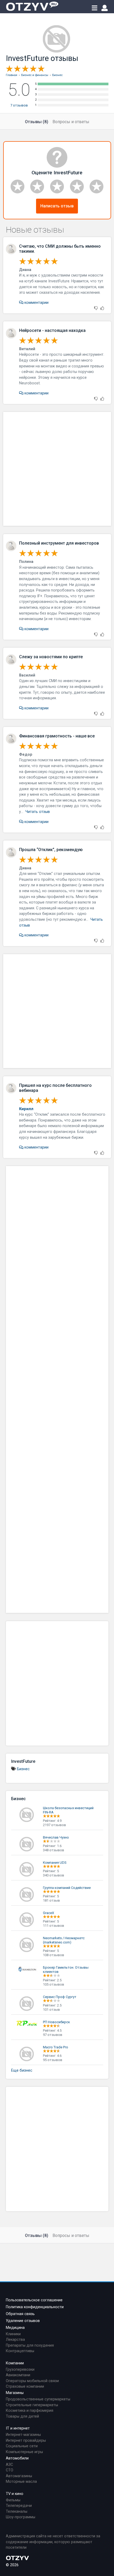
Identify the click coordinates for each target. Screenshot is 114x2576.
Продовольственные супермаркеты (38, 2399)
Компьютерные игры (24, 2452)
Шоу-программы (21, 2517)
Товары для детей (22, 2416)
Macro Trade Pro (56, 2047)
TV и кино (15, 2494)
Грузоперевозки (20, 2370)
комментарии (36, 303)
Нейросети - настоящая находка (52, 330)
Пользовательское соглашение (34, 2300)
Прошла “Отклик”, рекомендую (51, 850)
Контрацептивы (20, 2351)
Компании (15, 2363)
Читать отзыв (38, 812)
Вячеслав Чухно (56, 1837)
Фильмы (13, 2500)
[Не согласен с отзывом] (96, 308)
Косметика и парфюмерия (30, 2411)
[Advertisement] (57, 469)
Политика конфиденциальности (35, 2307)
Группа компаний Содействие (67, 1888)
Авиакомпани (18, 2375)
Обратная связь (20, 2314)
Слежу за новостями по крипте (51, 657)
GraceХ (49, 1913)
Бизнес (23, 1769)
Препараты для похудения (30, 2345)
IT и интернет (18, 2428)
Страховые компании (25, 2386)
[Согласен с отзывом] (102, 308)
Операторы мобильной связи (32, 2381)
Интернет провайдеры (26, 2441)
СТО (10, 2470)
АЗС (9, 2465)
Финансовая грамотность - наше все (57, 736)
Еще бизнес (22, 2070)
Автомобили (17, 2458)
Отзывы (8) (37, 122)
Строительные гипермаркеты (32, 2405)
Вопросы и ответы (71, 122)
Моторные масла (21, 2482)
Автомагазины (19, 2476)
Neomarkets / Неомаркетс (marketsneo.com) (64, 1940)
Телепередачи (19, 2506)
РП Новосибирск (56, 2022)
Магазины (15, 2393)
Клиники (13, 2334)
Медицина (15, 2328)
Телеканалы (17, 2512)
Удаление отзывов (23, 2321)
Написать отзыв (57, 206)
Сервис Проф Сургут (60, 1997)
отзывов (19, 105)
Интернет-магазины (23, 2435)
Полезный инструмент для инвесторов (59, 543)
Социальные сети (22, 2446)
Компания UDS (55, 1863)
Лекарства (15, 2340)
